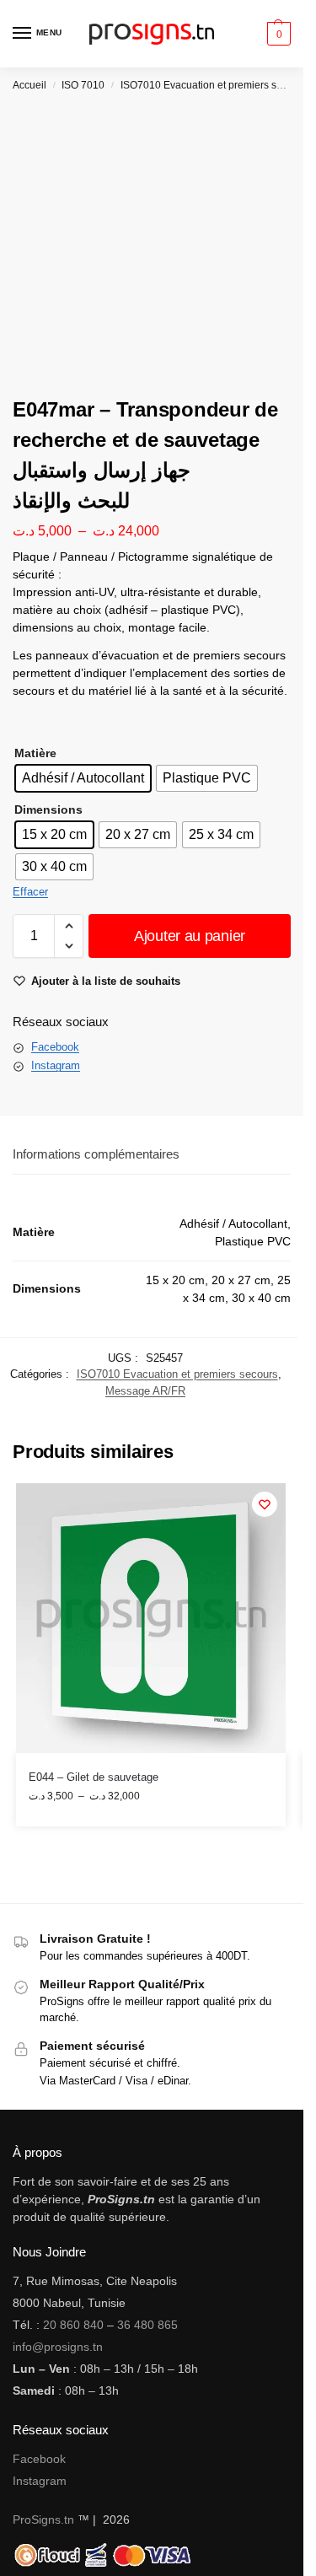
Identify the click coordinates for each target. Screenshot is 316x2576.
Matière (35, 753)
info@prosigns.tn (58, 2347)
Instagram (56, 1065)
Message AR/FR (145, 1391)
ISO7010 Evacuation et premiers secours (214, 85)
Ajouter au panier (190, 936)
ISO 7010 (83, 85)
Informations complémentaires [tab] (96, 1154)
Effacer (30, 892)
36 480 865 (147, 2325)
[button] (277, 34)
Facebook (55, 1047)
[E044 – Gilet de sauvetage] (151, 1618)
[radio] (83, 778)
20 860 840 (73, 2325)
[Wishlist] (265, 1504)
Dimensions (48, 809)
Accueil (29, 85)
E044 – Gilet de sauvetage (94, 1777)
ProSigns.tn (43, 2520)
